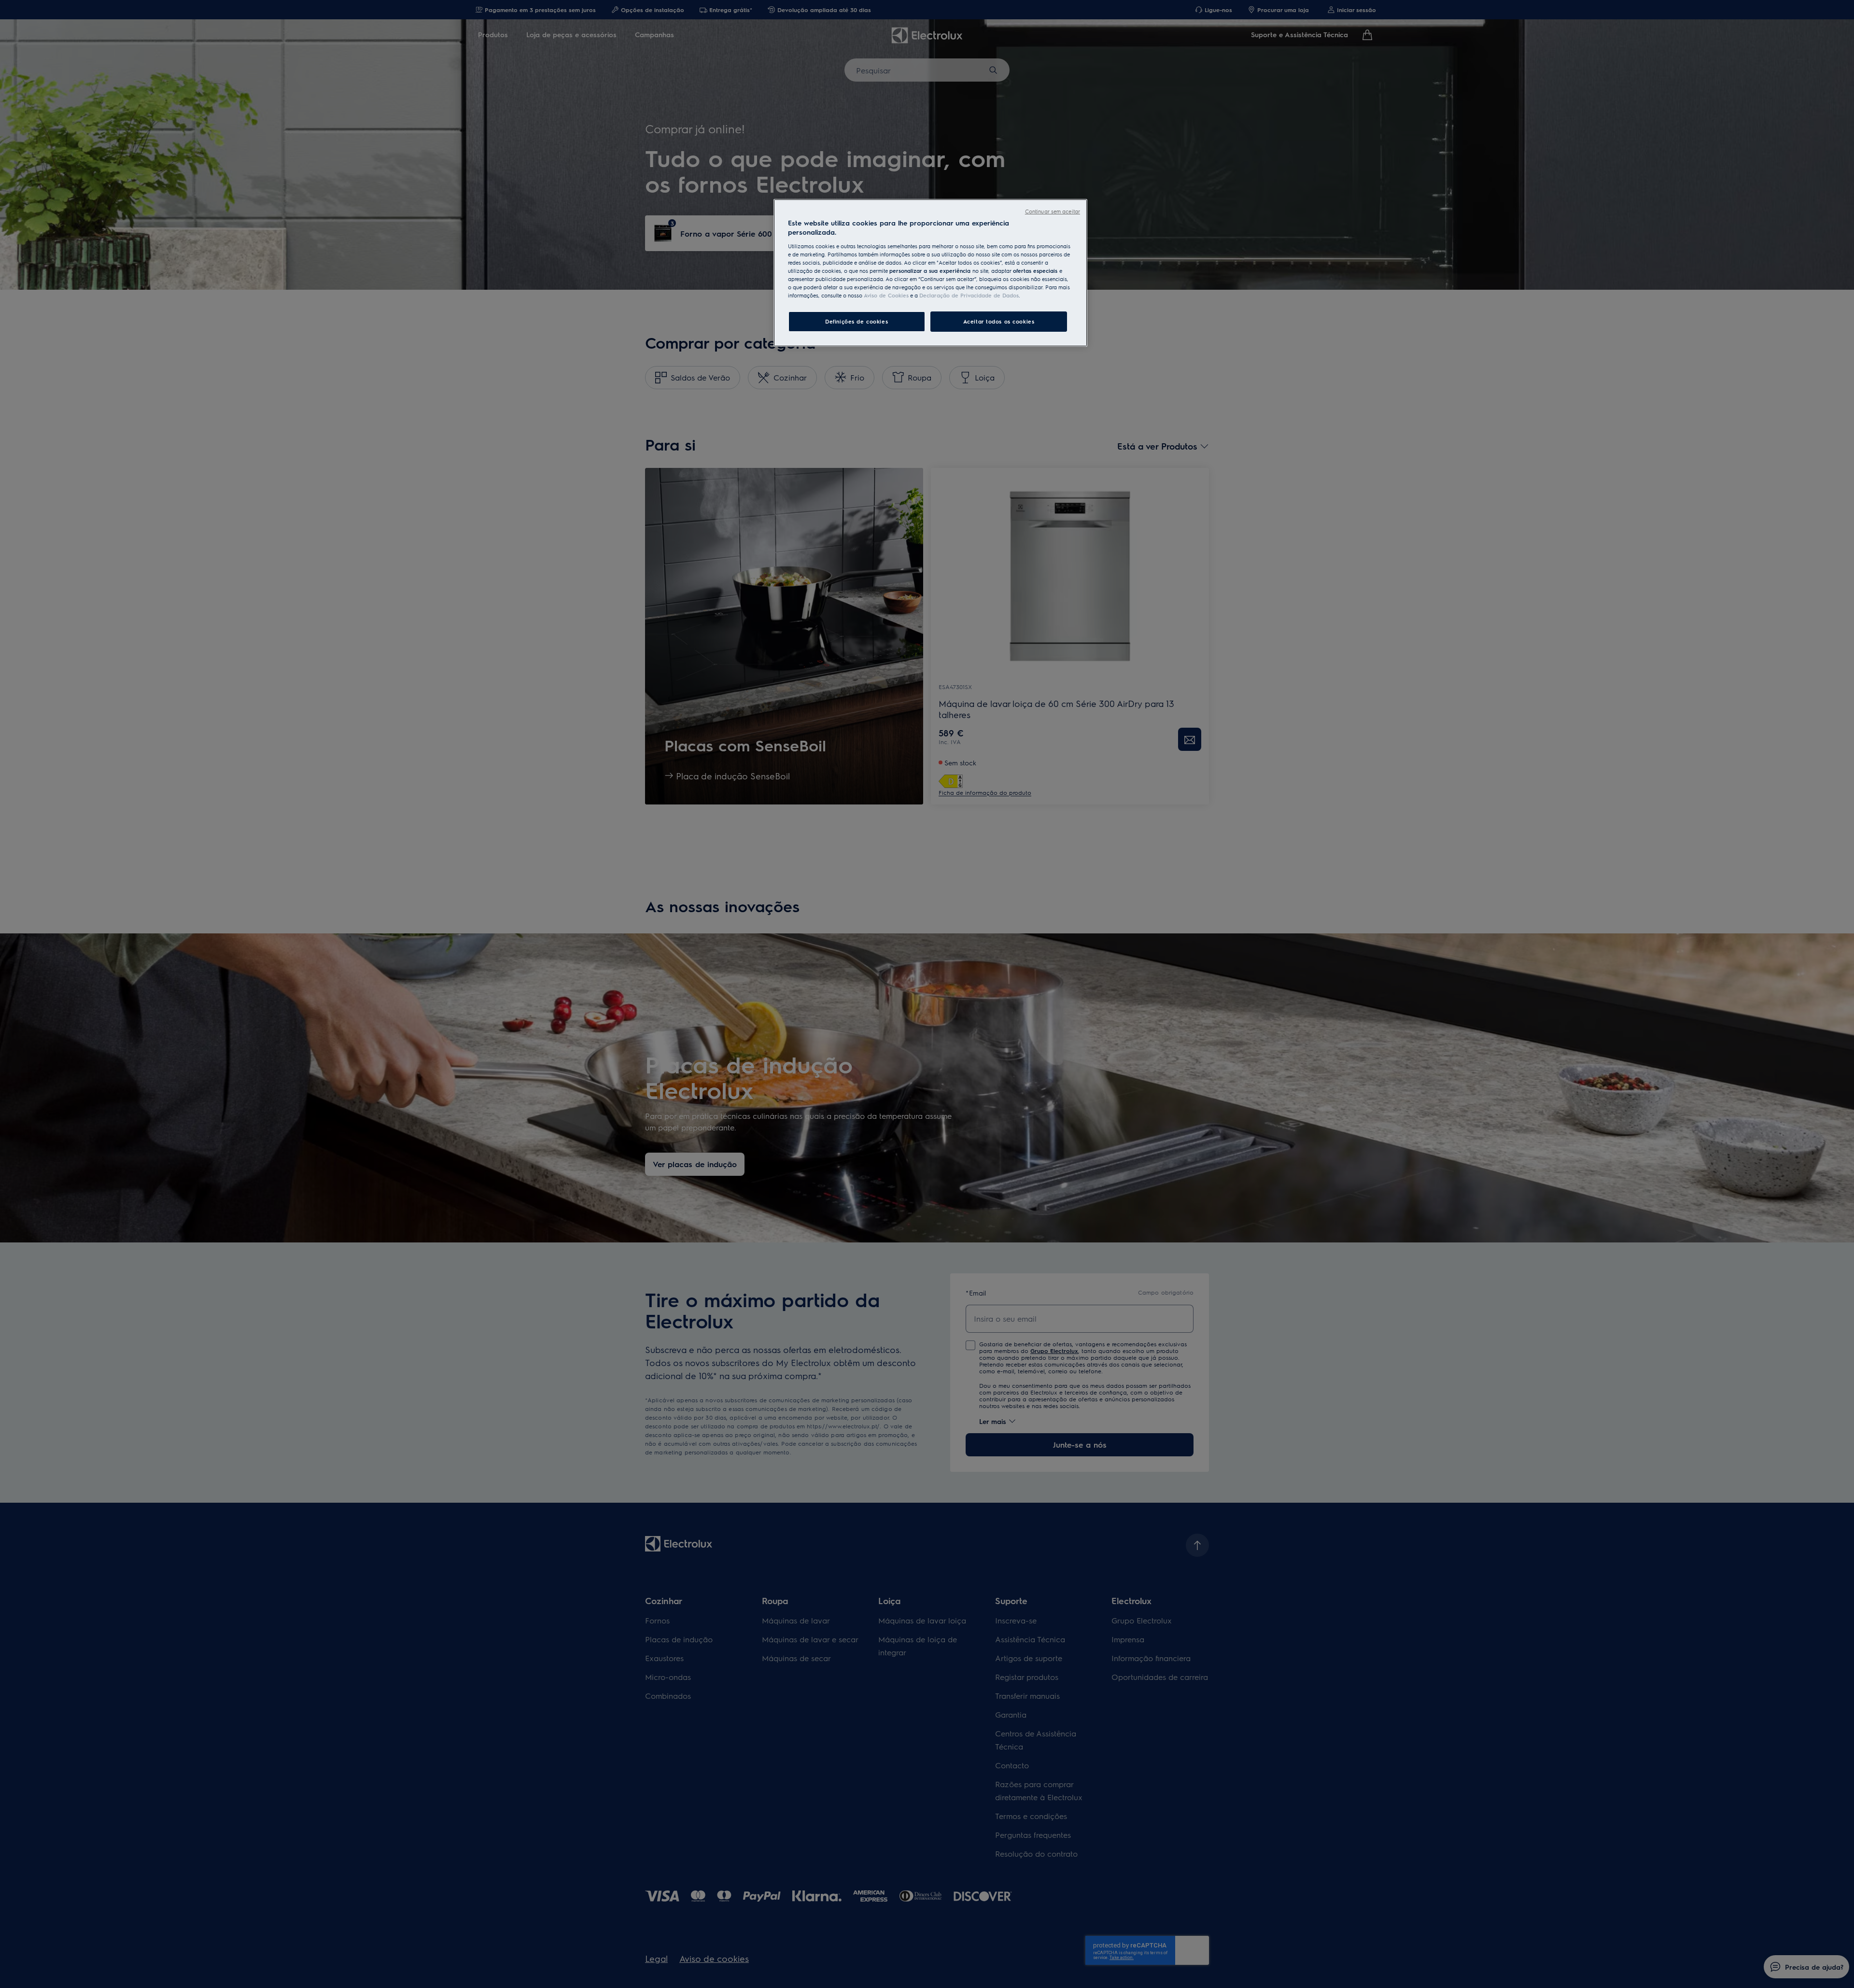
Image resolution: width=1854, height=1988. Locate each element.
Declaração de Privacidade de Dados (969, 295)
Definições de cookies (857, 321)
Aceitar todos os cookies (999, 321)
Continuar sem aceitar (1053, 211)
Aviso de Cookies (886, 295)
